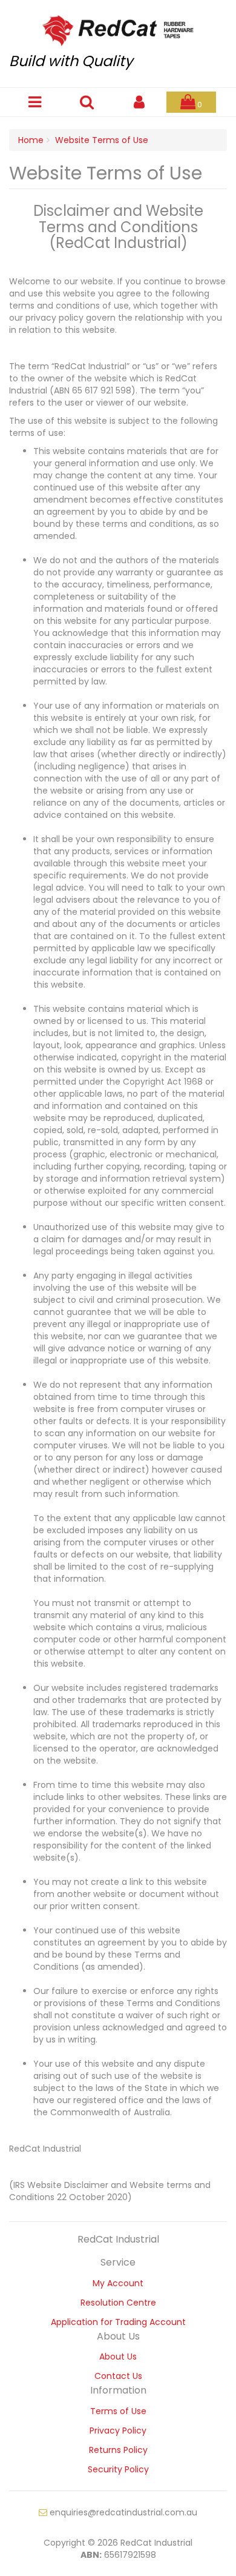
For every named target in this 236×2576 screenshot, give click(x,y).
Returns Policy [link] (118, 2450)
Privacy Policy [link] (118, 2430)
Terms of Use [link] (118, 2411)
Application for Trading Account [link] (118, 2322)
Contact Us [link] (118, 2376)
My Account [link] (118, 2283)
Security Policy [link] (118, 2469)
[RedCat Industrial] (118, 27)
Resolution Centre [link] (118, 2303)
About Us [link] (118, 2357)
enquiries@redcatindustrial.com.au (122, 2512)
